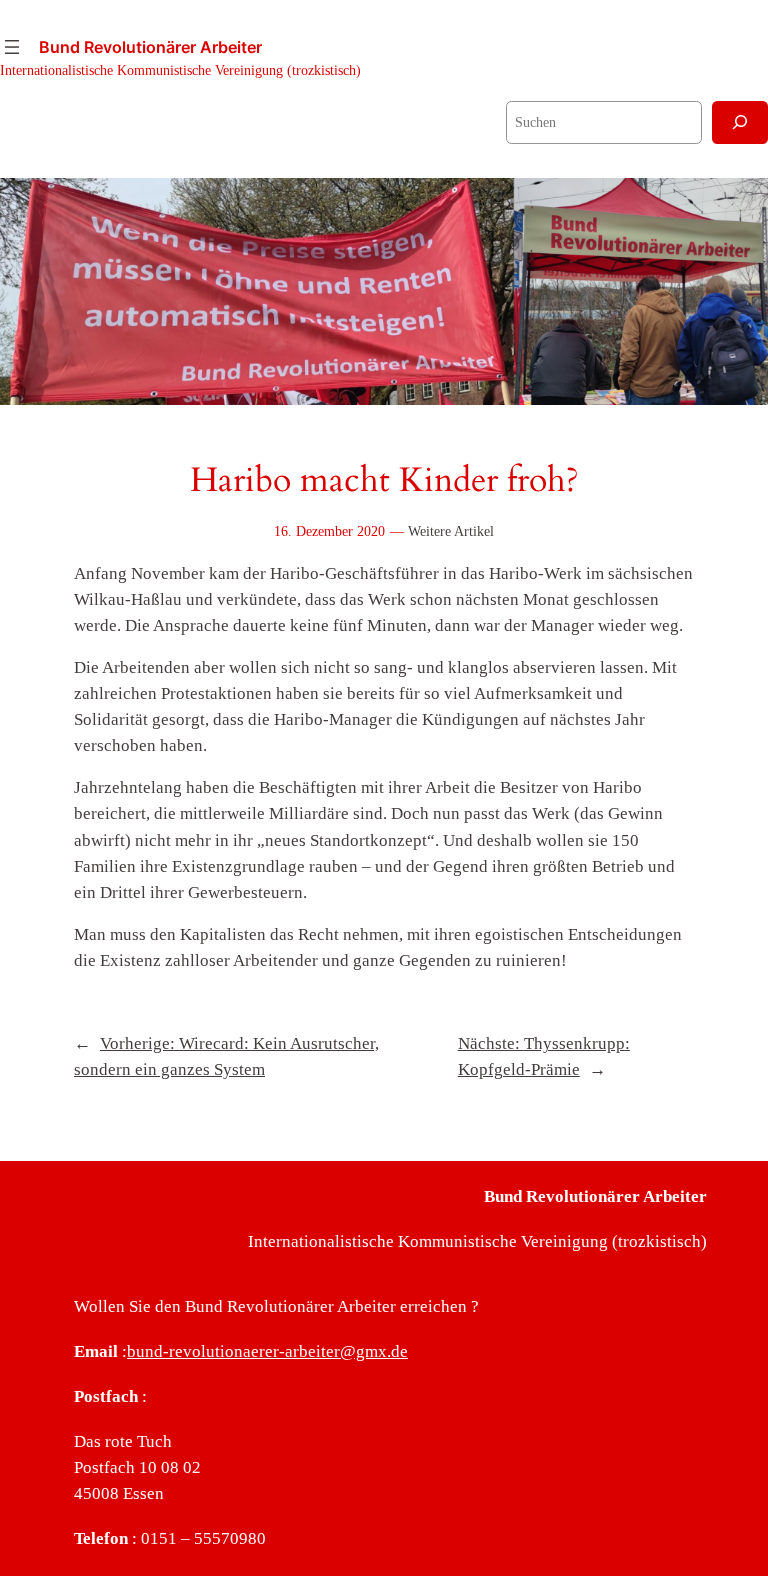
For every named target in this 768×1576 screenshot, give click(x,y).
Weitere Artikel (451, 531)
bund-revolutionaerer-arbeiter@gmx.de (267, 1351)
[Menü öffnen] (12, 47)
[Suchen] (740, 122)
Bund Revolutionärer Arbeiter (150, 47)
